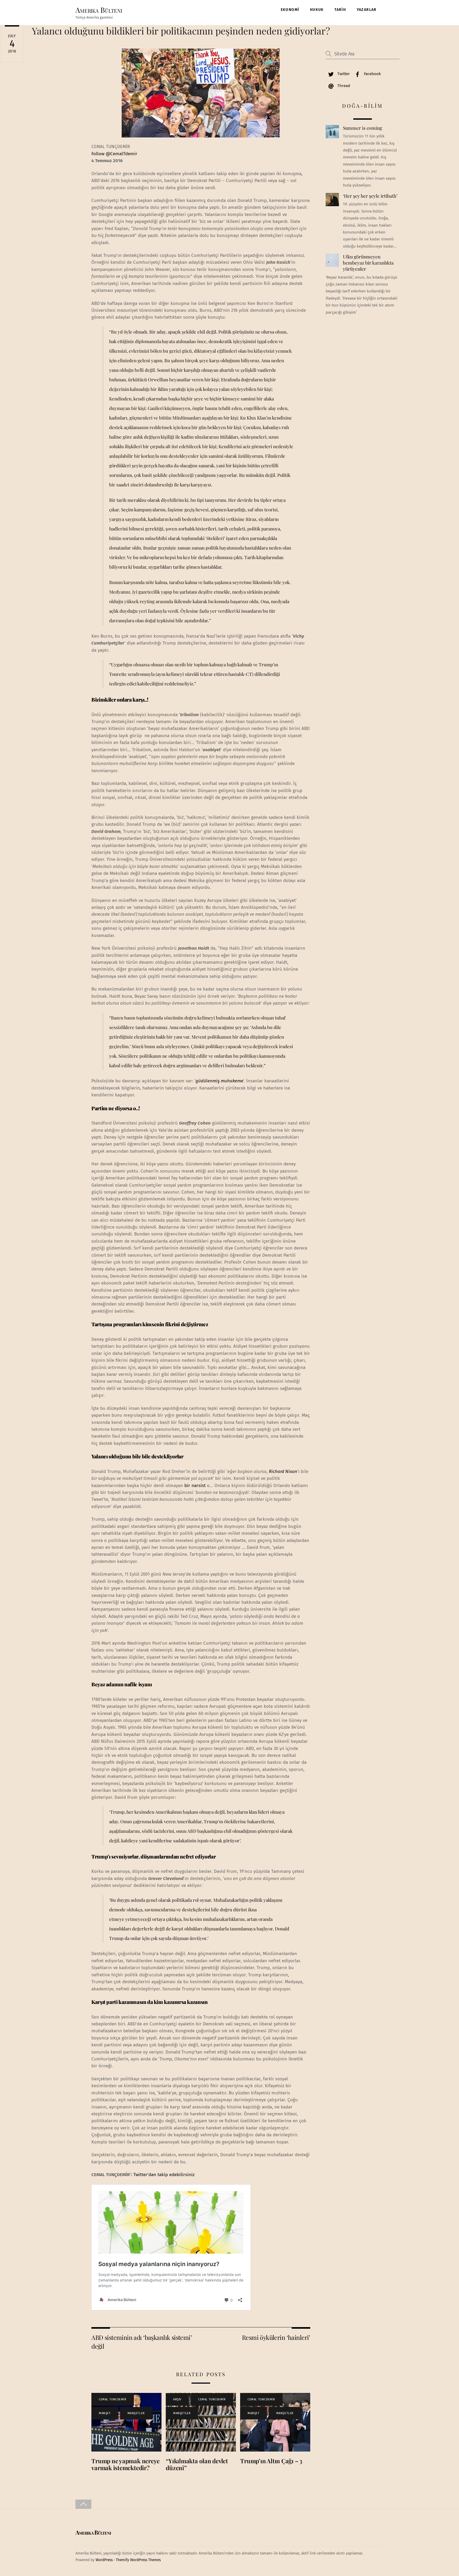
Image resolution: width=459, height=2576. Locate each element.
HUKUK (317, 10)
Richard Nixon (283, 1471)
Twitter (343, 74)
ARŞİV (177, 2399)
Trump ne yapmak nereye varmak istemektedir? (126, 2464)
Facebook (372, 74)
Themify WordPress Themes (138, 2560)
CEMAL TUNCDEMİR (112, 2399)
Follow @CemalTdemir (114, 154)
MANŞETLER (136, 2413)
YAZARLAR (367, 10)
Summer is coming (362, 128)
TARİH (340, 10)
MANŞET (105, 2413)
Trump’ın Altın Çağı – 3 (271, 2461)
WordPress (104, 2560)
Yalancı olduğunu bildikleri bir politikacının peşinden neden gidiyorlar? (181, 31)
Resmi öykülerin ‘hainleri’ (276, 2337)
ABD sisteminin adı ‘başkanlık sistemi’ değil (142, 2342)
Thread (343, 86)
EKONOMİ (290, 10)
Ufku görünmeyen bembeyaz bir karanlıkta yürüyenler (368, 263)
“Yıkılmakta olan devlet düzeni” (197, 2464)
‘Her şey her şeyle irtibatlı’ (370, 196)
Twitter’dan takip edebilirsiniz (164, 2175)
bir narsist (194, 1486)
